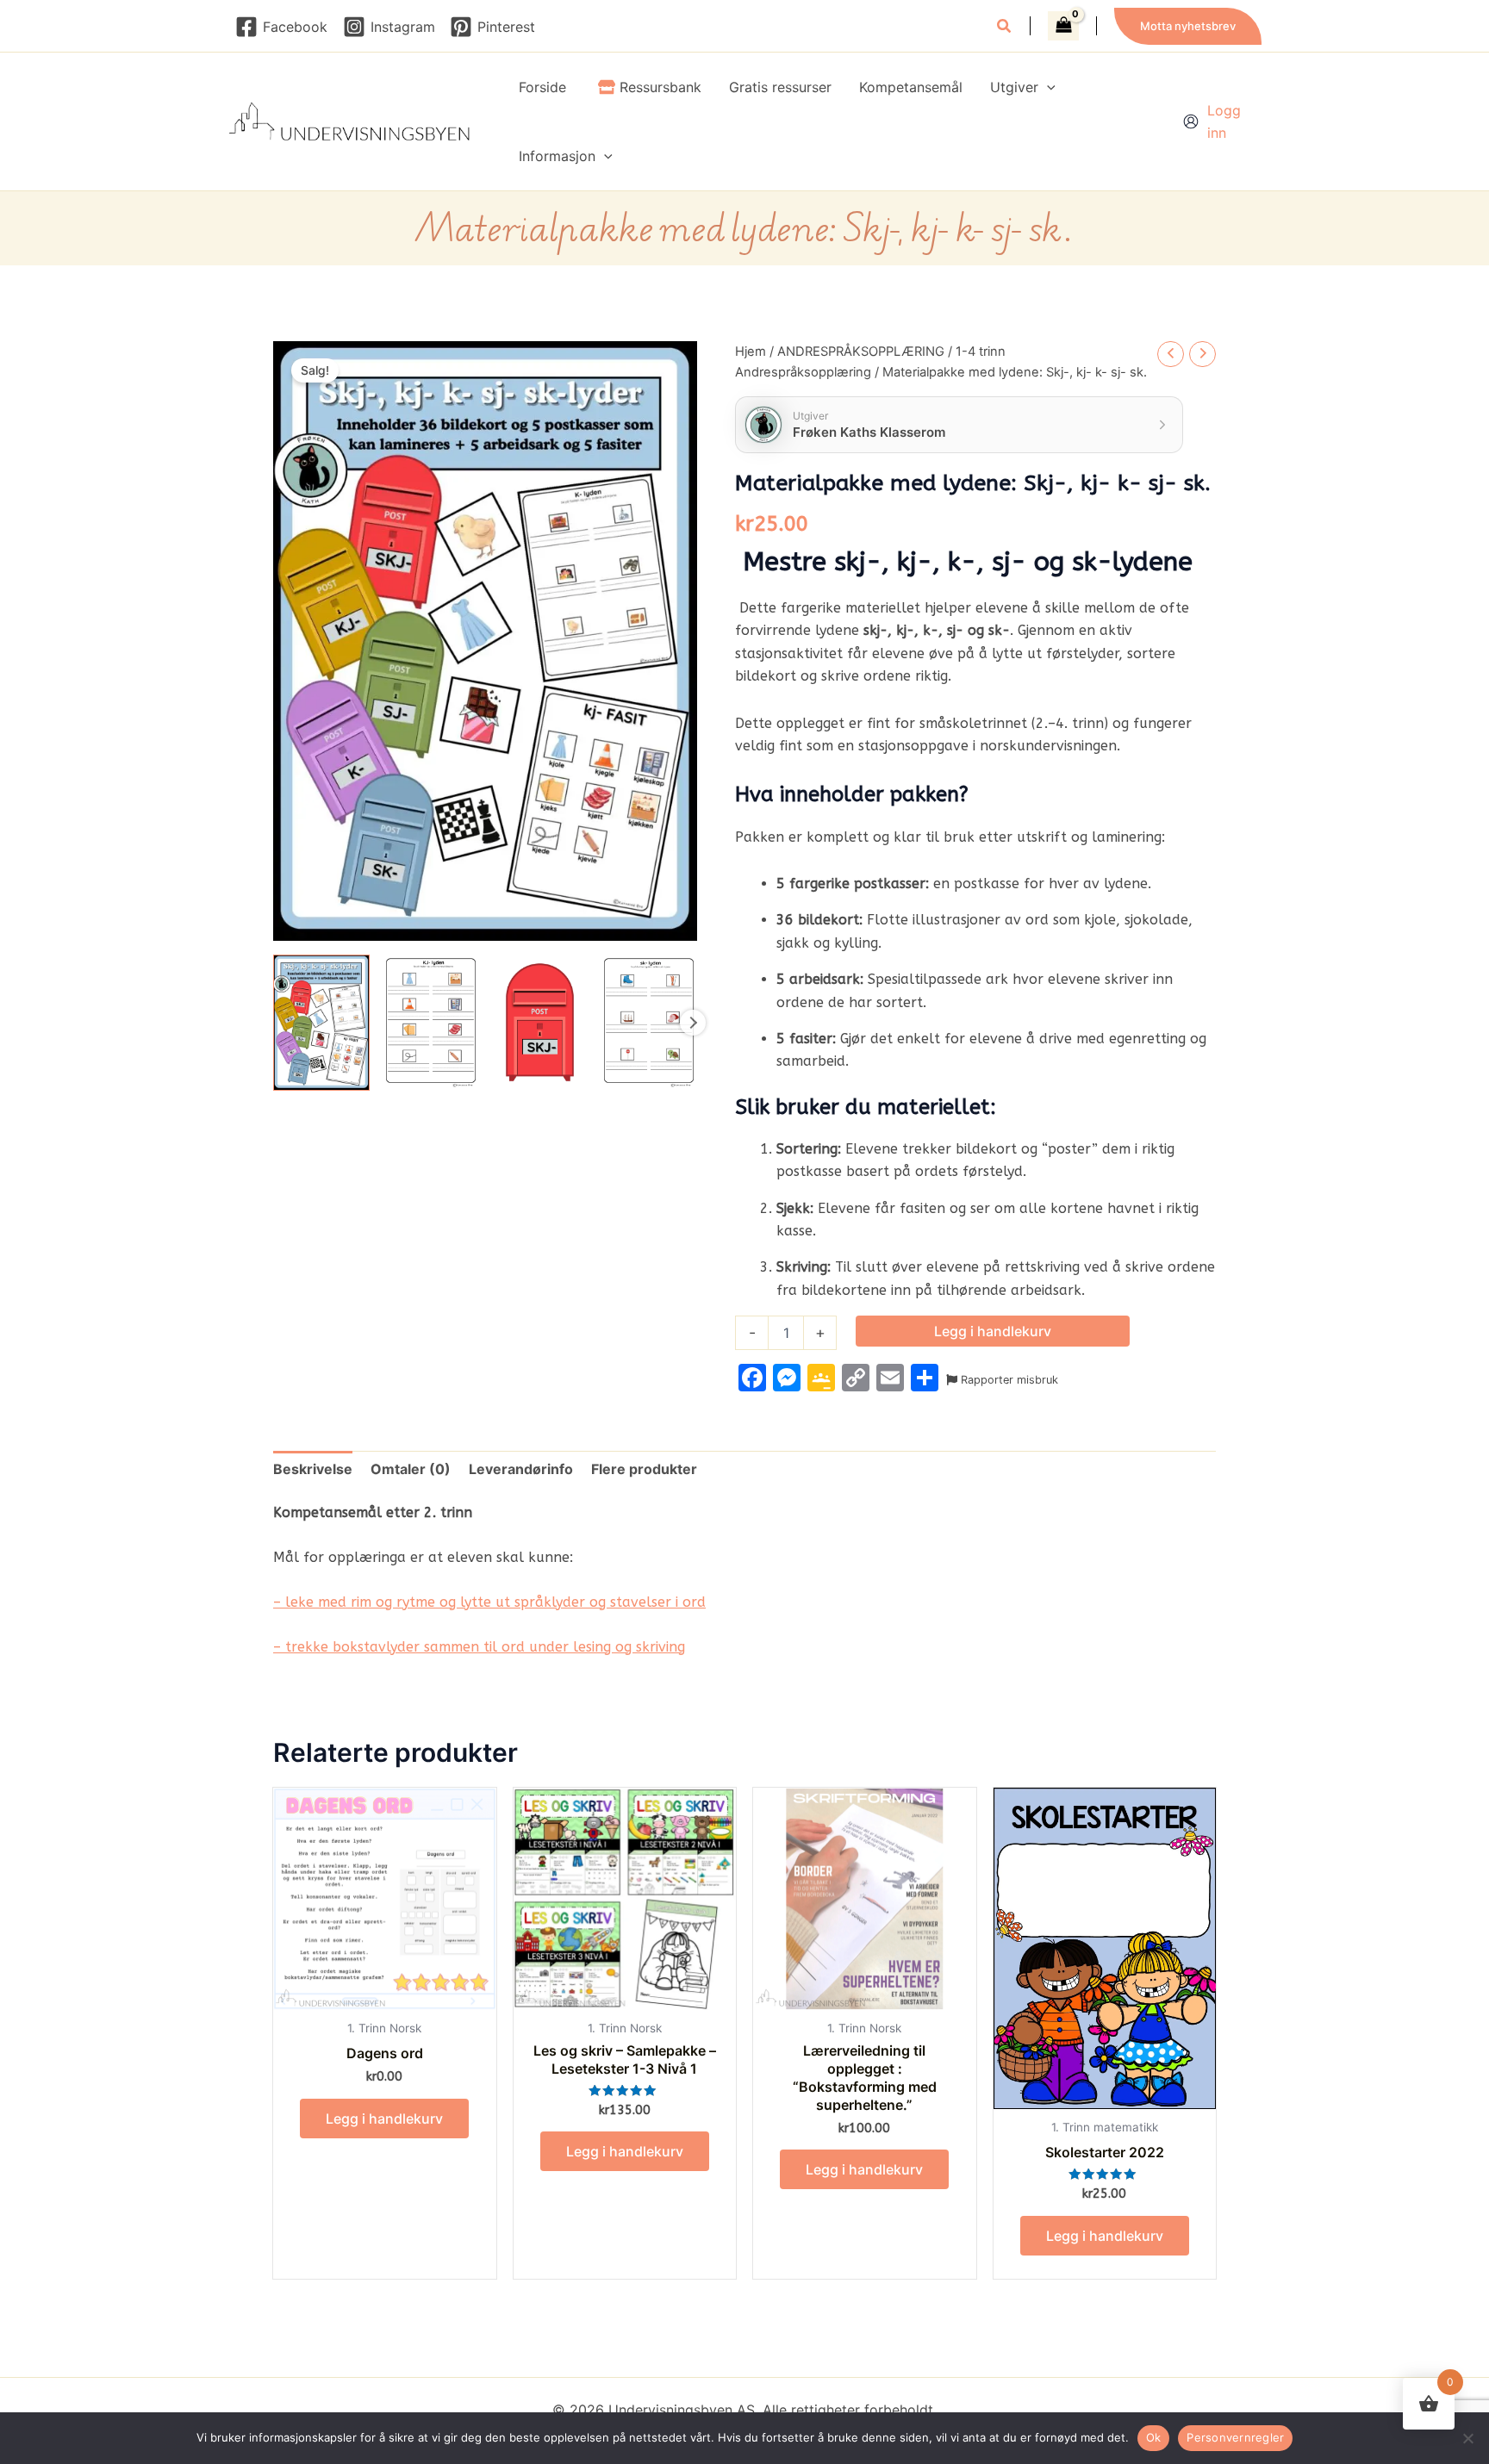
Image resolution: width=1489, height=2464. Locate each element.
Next (693, 1023)
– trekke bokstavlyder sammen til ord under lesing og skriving (479, 1647)
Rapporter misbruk (1008, 1380)
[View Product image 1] (321, 1023)
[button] (1005, 28)
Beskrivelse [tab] (313, 1469)
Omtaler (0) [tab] (411, 1469)
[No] (1467, 2438)
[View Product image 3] (540, 1023)
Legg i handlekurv (993, 1331)
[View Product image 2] (431, 1023)
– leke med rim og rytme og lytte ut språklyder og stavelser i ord (489, 1602)
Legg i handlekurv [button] (384, 2119)
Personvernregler (1235, 2437)
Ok (1154, 2437)
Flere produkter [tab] (644, 1469)
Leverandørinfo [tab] (521, 1469)
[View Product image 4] (649, 1023)
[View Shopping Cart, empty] (1063, 26)
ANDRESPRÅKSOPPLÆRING (861, 352)
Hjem (751, 352)
